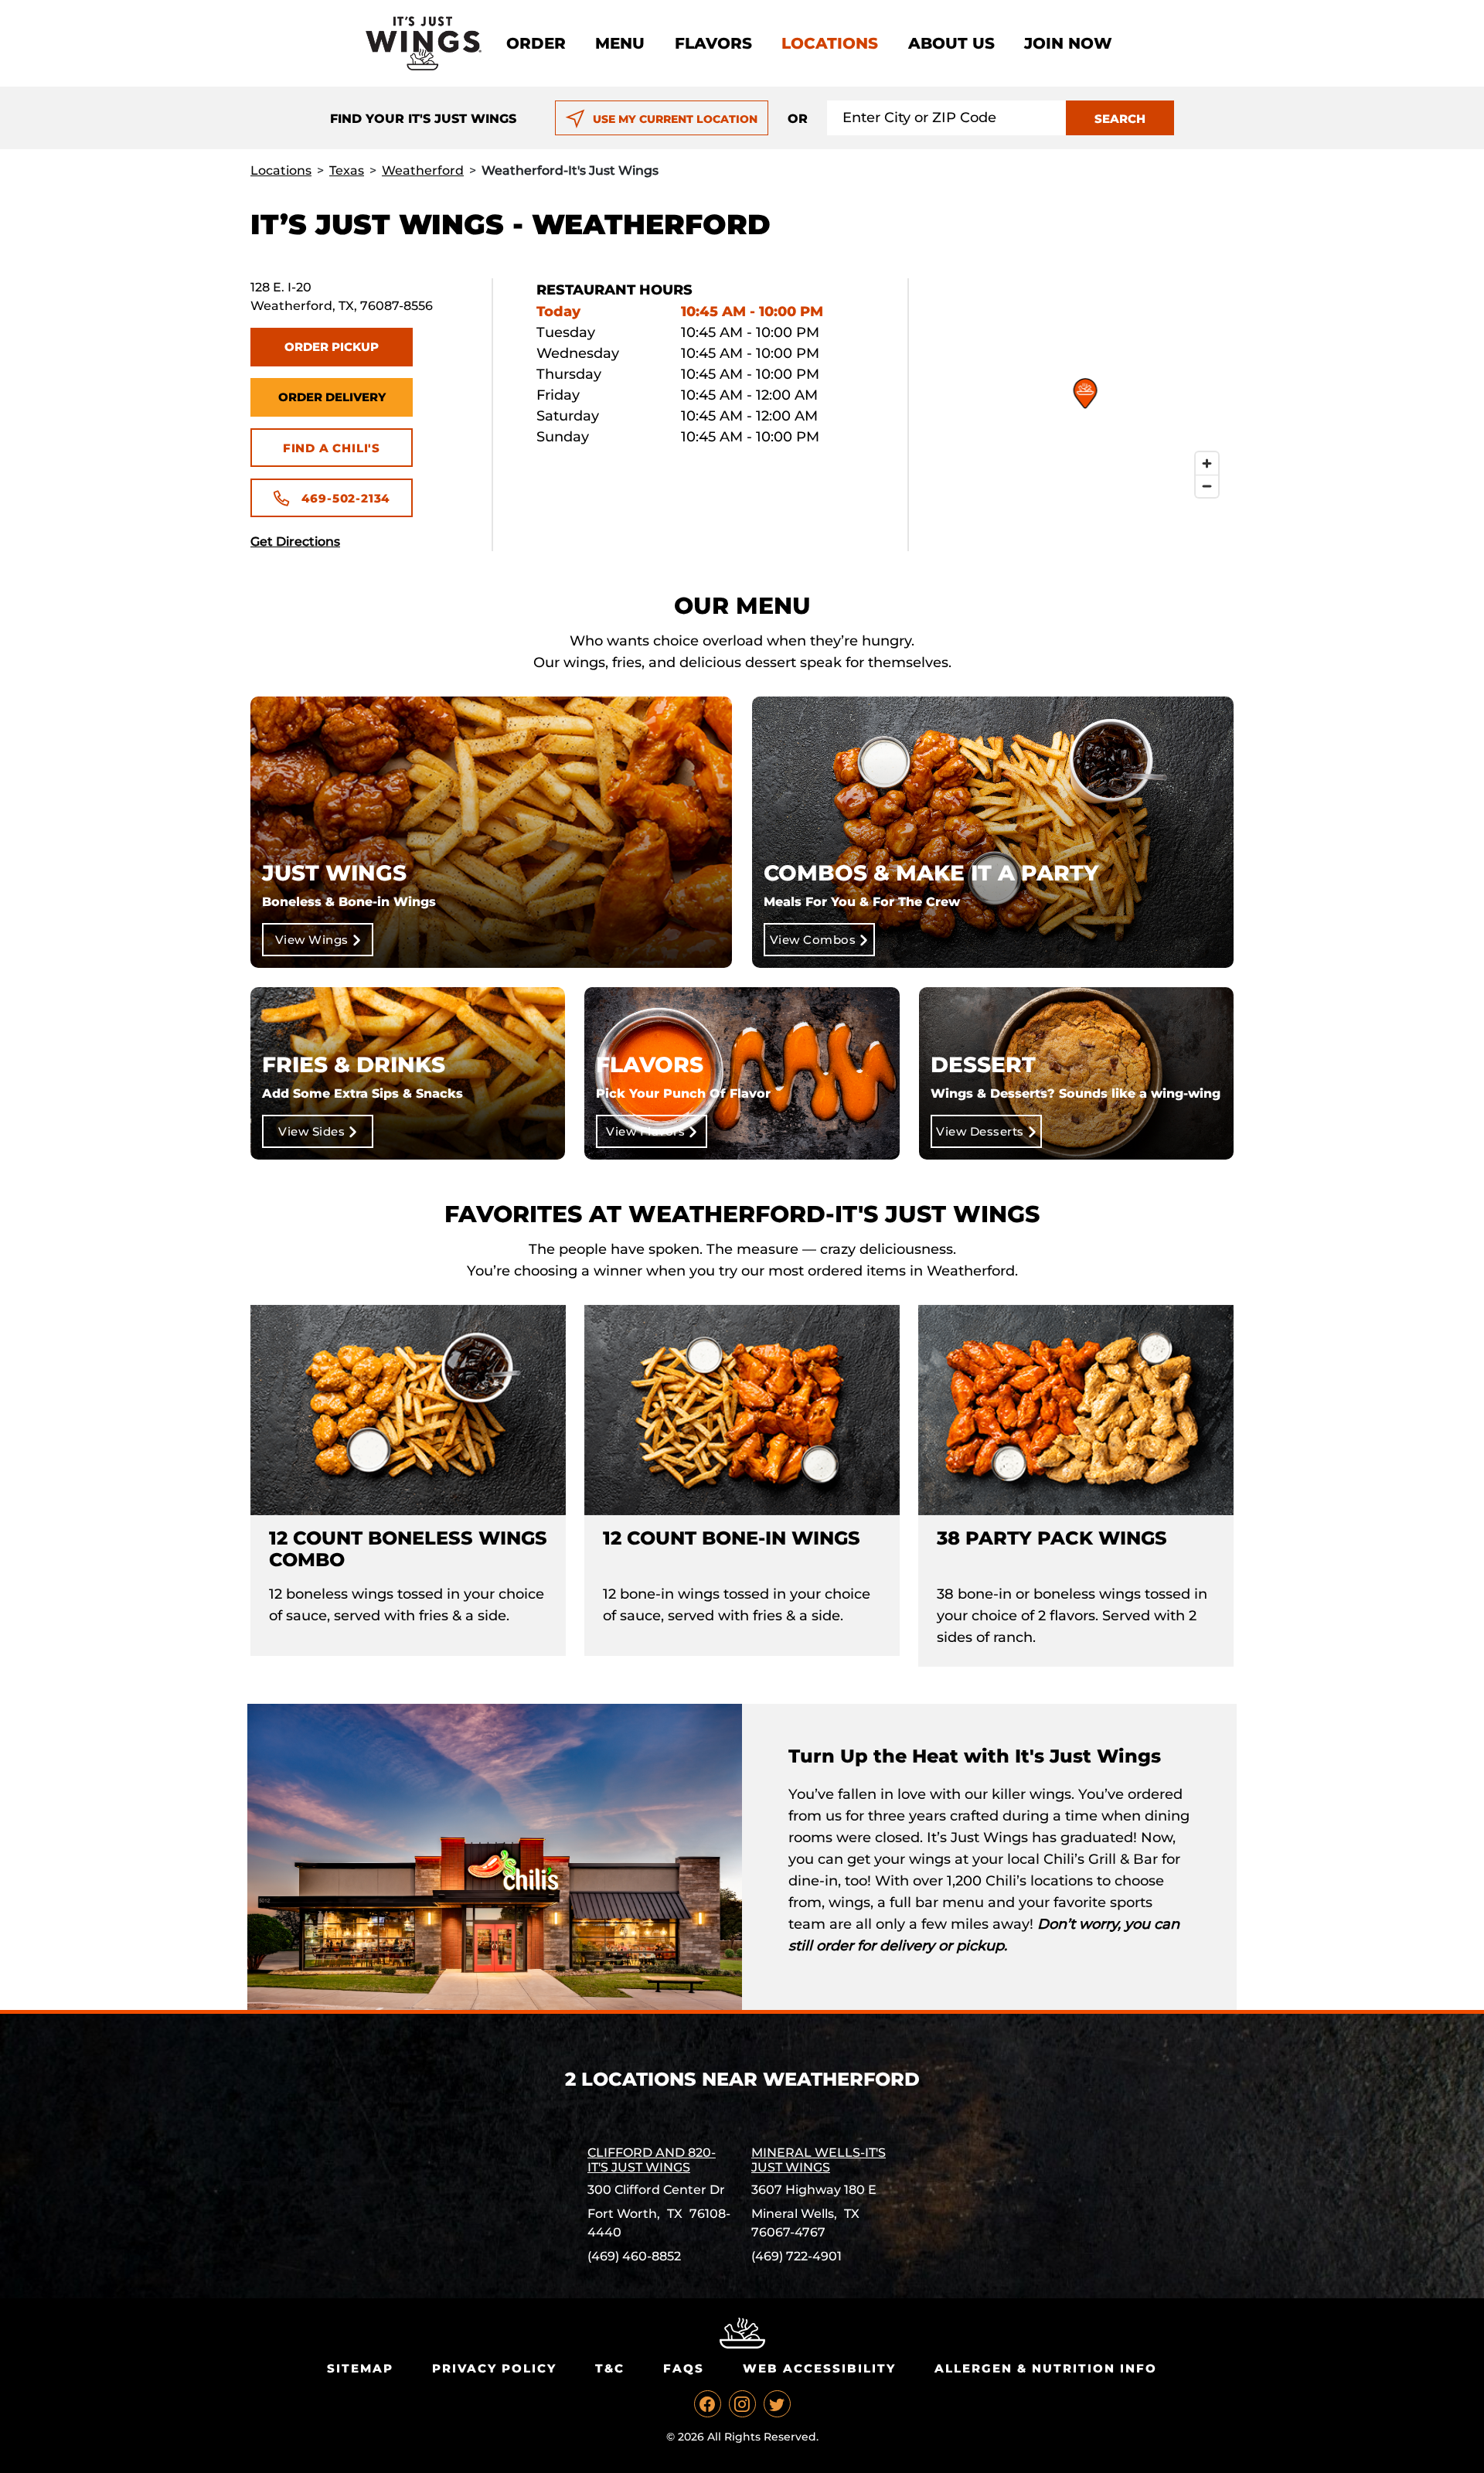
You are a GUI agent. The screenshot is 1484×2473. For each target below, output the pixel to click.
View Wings (312, 940)
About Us (951, 43)
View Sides (311, 1131)
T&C (610, 2368)
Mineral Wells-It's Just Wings (819, 2160)
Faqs (684, 2368)
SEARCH (1120, 119)
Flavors (713, 43)
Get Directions (295, 542)
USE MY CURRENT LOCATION (675, 119)
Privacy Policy (494, 2368)
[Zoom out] (1207, 486)
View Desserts (980, 1131)
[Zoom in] (1207, 463)
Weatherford (423, 170)
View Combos (813, 940)
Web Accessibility (819, 2368)
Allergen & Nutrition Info (1046, 2368)
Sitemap (360, 2368)
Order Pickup (332, 347)
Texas (347, 170)
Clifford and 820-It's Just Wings (652, 2160)
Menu (620, 43)
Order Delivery (332, 397)
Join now (1068, 43)
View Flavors (645, 1131)
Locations (830, 43)
